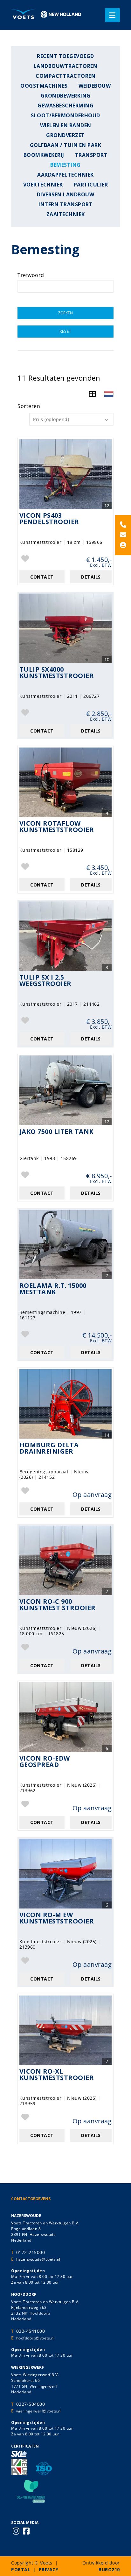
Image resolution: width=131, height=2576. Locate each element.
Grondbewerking (66, 96)
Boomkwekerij (44, 155)
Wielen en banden (66, 125)
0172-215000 (31, 2252)
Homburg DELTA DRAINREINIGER (49, 1449)
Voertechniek (43, 185)
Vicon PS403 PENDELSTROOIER (49, 519)
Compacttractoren (65, 76)
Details (91, 577)
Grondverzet (65, 135)
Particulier (91, 185)
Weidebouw (95, 86)
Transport (91, 155)
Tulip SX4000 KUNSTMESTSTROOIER (57, 673)
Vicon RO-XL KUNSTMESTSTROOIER (57, 2075)
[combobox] (71, 419)
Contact (42, 577)
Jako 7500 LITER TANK (56, 1132)
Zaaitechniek (66, 214)
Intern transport (65, 204)
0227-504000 (31, 2404)
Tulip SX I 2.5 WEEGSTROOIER (45, 981)
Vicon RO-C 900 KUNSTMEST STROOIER (58, 1605)
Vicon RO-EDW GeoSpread (45, 1762)
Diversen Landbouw (66, 195)
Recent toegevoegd (65, 56)
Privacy (49, 2569)
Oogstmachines (44, 86)
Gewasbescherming (65, 106)
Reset (65, 331)
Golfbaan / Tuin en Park (66, 145)
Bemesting (65, 165)
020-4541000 (31, 2331)
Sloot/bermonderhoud (65, 116)
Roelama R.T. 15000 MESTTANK (53, 1289)
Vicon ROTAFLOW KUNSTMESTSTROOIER (57, 827)
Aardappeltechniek (65, 175)
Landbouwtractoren (66, 66)
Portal (21, 2569)
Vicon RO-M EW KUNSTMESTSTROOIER (57, 1919)
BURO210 (109, 2569)
